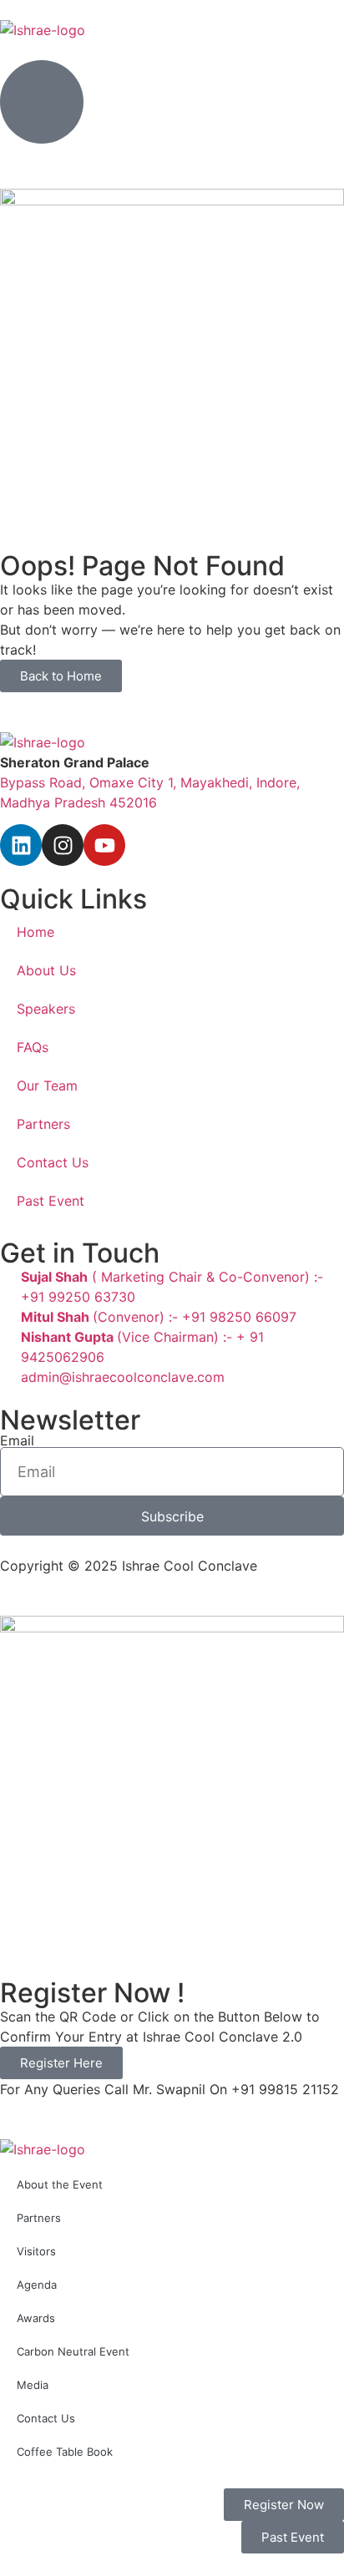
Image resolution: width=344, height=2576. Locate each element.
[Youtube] (104, 845)
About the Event (60, 2184)
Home (35, 932)
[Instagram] (63, 845)
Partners (43, 1124)
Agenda (37, 2285)
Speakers (46, 1009)
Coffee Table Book (65, 2452)
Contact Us (53, 1162)
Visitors (36, 2251)
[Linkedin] (21, 845)
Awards (36, 2318)
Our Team (47, 1086)
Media (33, 2385)
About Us (46, 970)
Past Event (51, 1201)
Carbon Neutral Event (73, 2351)
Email (17, 1440)
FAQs (33, 1047)
